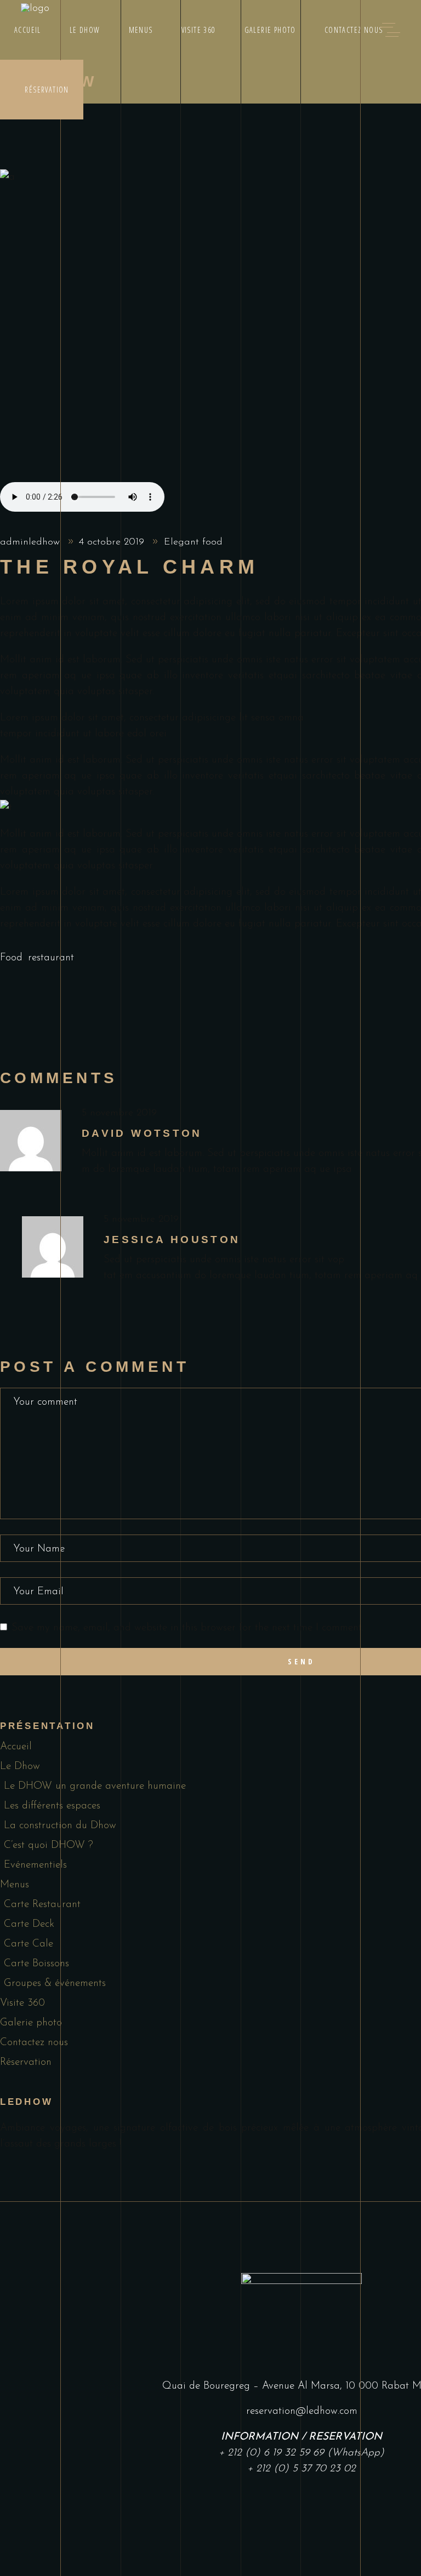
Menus (15, 1885)
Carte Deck (29, 1924)
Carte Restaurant (42, 1905)
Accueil (16, 1747)
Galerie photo (31, 2023)
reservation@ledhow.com (302, 2411)
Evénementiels (35, 1865)
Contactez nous (34, 2043)
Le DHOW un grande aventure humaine (95, 1786)
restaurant (51, 958)
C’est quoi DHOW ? (49, 1845)
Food (11, 958)
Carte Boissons (36, 1964)
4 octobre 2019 (113, 542)
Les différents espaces (52, 1806)
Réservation (26, 2062)
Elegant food (193, 542)
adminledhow (32, 542)
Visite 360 (22, 2003)
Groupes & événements (55, 1983)
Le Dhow (20, 1767)
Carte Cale (29, 1944)
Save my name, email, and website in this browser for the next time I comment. (187, 1628)
